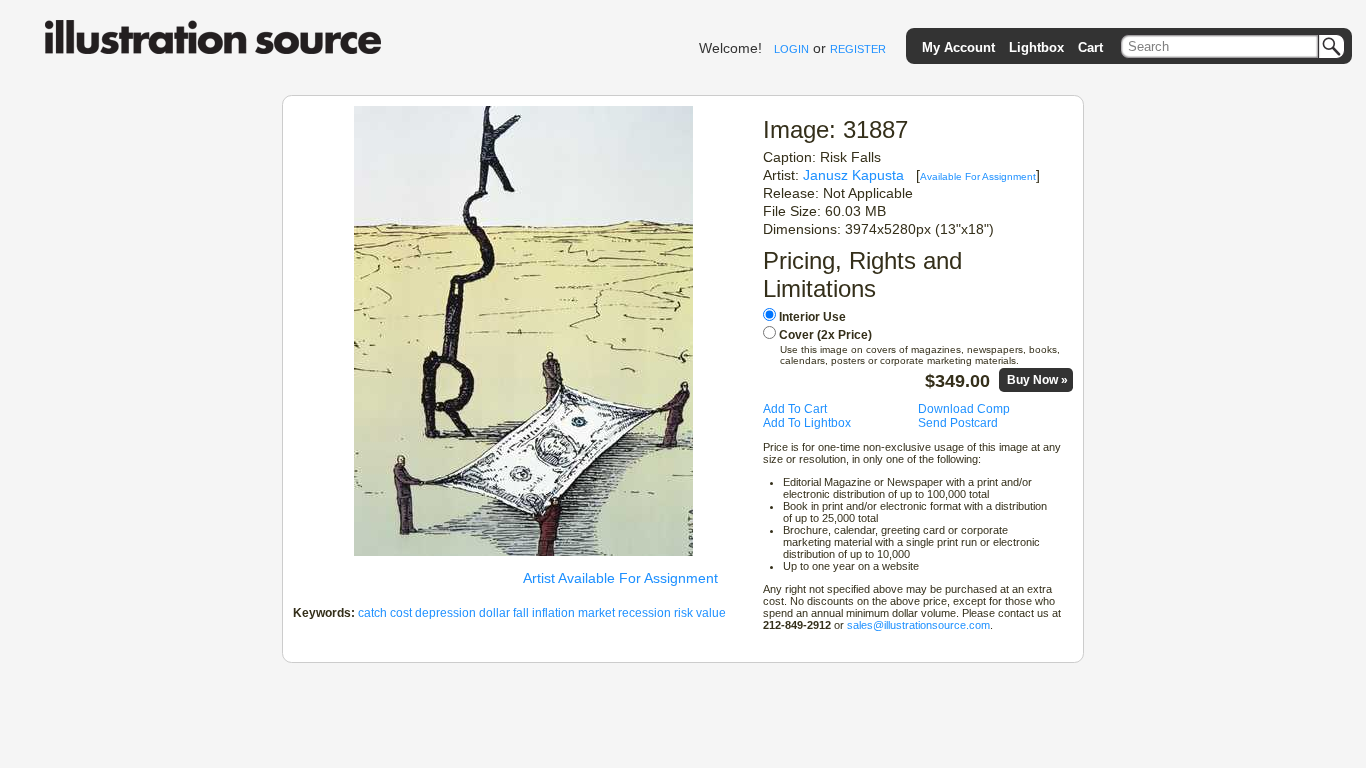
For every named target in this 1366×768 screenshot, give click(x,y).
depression (445, 613)
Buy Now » (1037, 380)
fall (521, 613)
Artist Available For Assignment (620, 578)
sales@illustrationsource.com (918, 625)
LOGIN (791, 49)
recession (644, 613)
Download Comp (964, 409)
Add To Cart (795, 409)
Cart (1090, 47)
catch (372, 613)
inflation (553, 613)
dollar (494, 613)
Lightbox (1036, 47)
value (711, 613)
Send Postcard (958, 423)
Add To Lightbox (807, 423)
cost (401, 613)
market (596, 613)
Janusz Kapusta (853, 175)
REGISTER (858, 49)
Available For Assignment (978, 176)
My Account (958, 47)
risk (683, 613)
